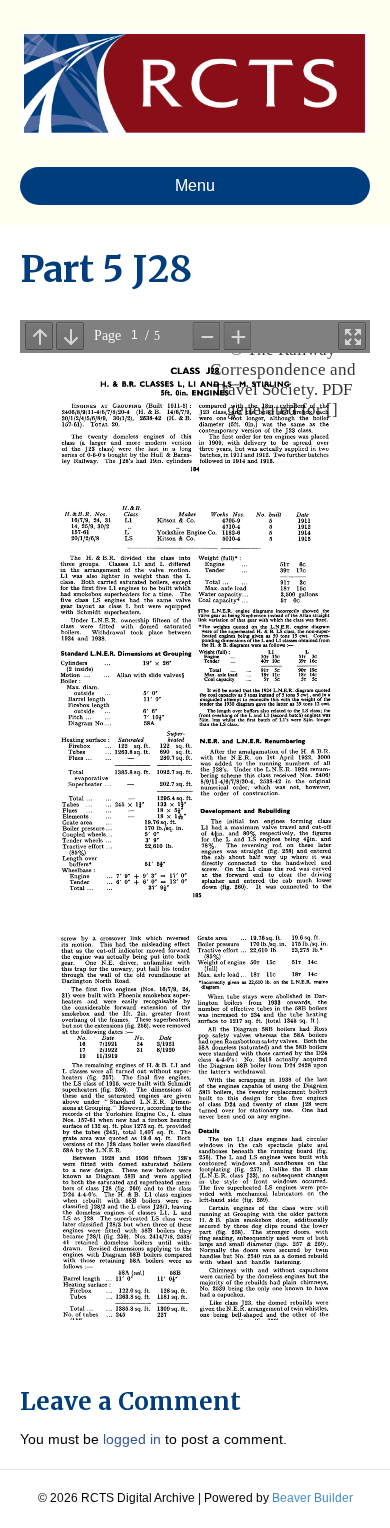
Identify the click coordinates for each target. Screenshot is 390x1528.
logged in (132, 1439)
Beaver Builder (312, 1498)
